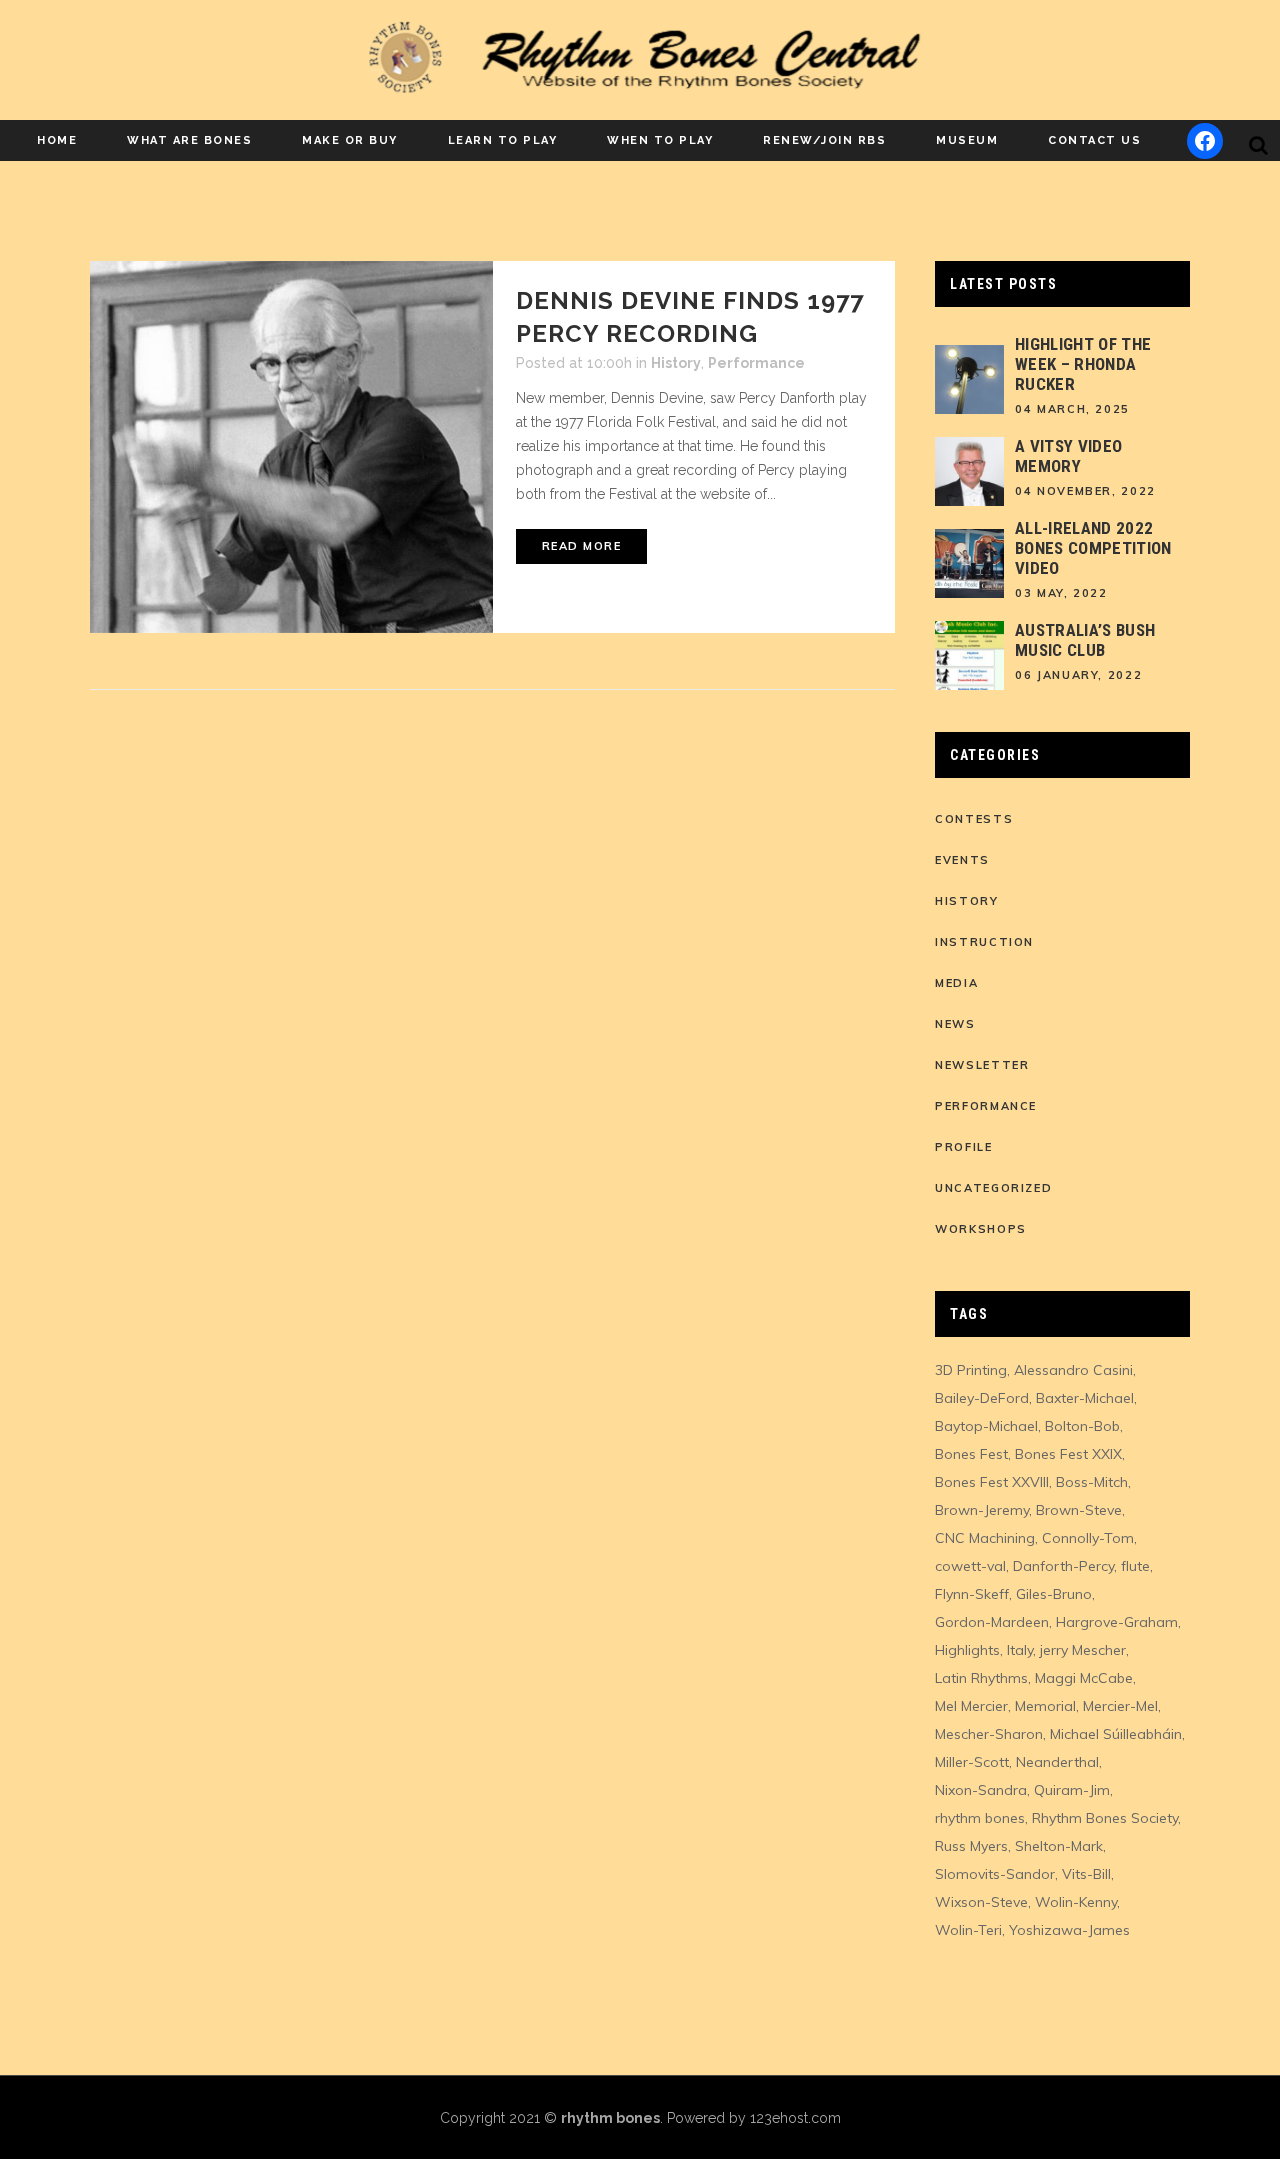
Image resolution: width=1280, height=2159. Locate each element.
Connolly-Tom (1088, 1538)
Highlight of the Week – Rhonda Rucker (1083, 364)
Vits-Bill (1086, 1874)
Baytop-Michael (986, 1426)
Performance (756, 363)
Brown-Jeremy (982, 1510)
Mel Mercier (971, 1706)
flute (1135, 1566)
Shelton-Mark (1059, 1846)
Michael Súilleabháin (1116, 1734)
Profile (964, 1147)
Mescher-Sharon (989, 1734)
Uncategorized (993, 1188)
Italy (1020, 1650)
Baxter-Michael (1085, 1398)
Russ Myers (971, 1846)
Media (956, 983)
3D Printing (971, 1370)
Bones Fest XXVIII (992, 1482)
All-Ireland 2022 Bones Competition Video (1093, 548)
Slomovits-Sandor (995, 1874)
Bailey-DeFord (982, 1398)
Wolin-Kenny (1076, 1902)
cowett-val (970, 1566)
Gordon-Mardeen (992, 1622)
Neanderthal (1057, 1762)
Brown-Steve (1079, 1510)
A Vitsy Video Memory (1068, 456)
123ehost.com (795, 2118)
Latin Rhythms (981, 1678)
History (676, 363)
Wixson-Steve (981, 1902)
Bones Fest (971, 1454)
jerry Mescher (1083, 1650)
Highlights (967, 1650)
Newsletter (982, 1065)
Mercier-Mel (1120, 1706)
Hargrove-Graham (1117, 1622)
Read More (582, 546)
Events (962, 860)
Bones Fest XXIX (1068, 1454)
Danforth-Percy (1063, 1566)
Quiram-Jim (1072, 1790)
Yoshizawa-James (1069, 1930)
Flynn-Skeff (972, 1594)
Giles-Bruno (1054, 1594)
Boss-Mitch (1092, 1482)
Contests (974, 819)
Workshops (981, 1229)
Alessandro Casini (1073, 1370)
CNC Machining (985, 1538)
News (955, 1024)
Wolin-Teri (968, 1930)
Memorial (1045, 1706)
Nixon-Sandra (981, 1790)
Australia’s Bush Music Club (1085, 640)
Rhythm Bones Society (1105, 1818)
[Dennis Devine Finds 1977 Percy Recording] (291, 447)
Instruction (984, 942)
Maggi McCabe (1084, 1678)
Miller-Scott (972, 1762)
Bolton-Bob (1082, 1426)
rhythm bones (980, 1818)
